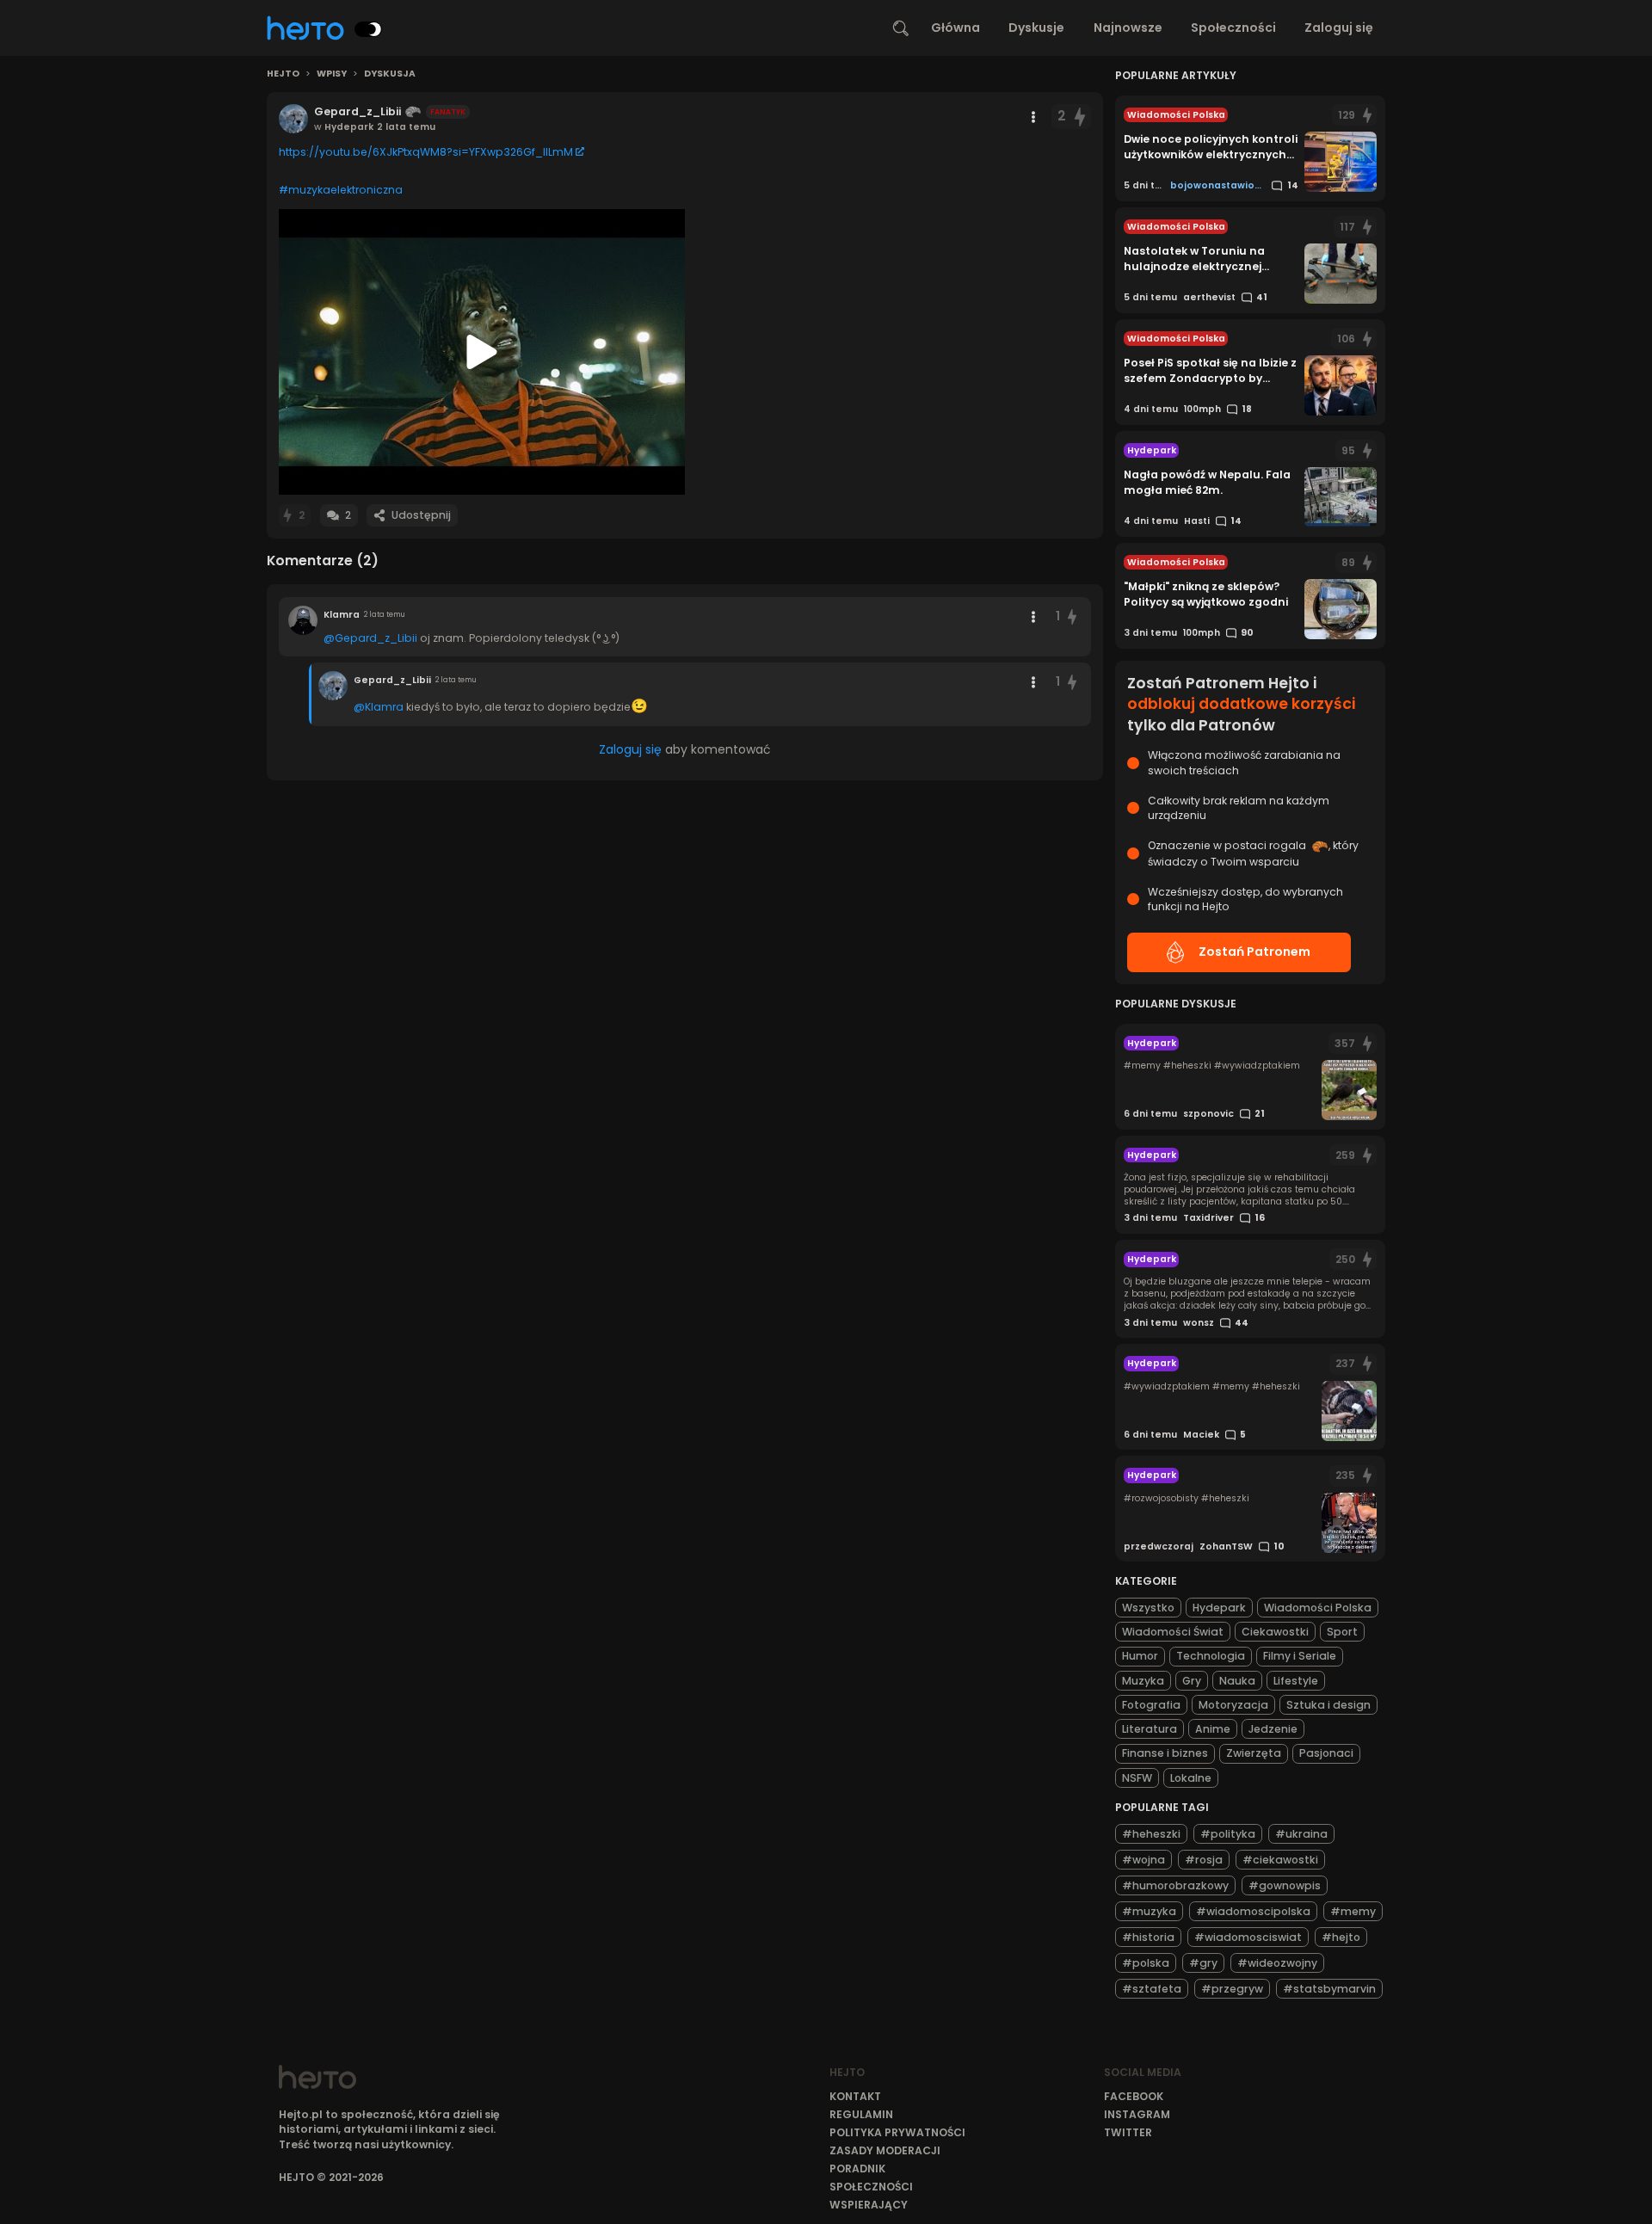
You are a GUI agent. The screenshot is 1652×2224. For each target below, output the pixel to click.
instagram (1137, 2114)
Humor (1140, 1656)
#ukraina (1301, 1834)
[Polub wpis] (1080, 117)
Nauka (1237, 1681)
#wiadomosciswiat (1248, 1937)
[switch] (368, 29)
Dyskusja (390, 74)
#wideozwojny (1277, 1963)
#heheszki (1151, 1834)
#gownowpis (1285, 1885)
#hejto (1341, 1937)
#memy (1353, 1911)
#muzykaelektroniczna (341, 190)
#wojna (1143, 1860)
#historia (1148, 1937)
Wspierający (869, 2205)
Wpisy (332, 74)
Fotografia (1151, 1705)
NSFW (1137, 1778)
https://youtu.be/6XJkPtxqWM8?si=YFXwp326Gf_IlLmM (426, 152)
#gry (1203, 1963)
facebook (1134, 2096)
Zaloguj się (1339, 28)
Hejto (283, 74)
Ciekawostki (1275, 1632)
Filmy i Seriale (1300, 1656)
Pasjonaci (1326, 1753)
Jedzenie (1273, 1729)
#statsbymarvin (1329, 1989)
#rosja (1204, 1860)
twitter (1128, 2132)
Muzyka (1143, 1681)
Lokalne (1191, 1778)
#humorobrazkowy (1175, 1885)
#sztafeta (1152, 1989)
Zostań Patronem (1254, 952)
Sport (1342, 1632)
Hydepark (1219, 1608)
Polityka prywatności (897, 2132)
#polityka (1228, 1834)
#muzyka (1149, 1911)
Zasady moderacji (885, 2150)
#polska (1146, 1963)
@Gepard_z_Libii (370, 638)
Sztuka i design (1328, 1705)
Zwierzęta (1254, 1753)
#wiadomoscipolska (1253, 1911)
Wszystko (1148, 1608)
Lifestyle (1296, 1681)
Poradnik (857, 2169)
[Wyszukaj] (901, 28)
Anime (1213, 1729)
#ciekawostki (1280, 1860)
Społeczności (1233, 28)
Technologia (1211, 1656)
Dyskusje (1036, 28)
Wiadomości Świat (1173, 1632)
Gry (1192, 1681)
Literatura (1150, 1729)
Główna (955, 28)
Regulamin (861, 2114)
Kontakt (855, 2096)
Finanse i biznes (1165, 1753)
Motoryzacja (1233, 1705)
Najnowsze (1128, 28)
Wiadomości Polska (1318, 1608)
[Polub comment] (1073, 616)
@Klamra (379, 707)
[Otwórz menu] (1033, 117)
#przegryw (1232, 1989)
